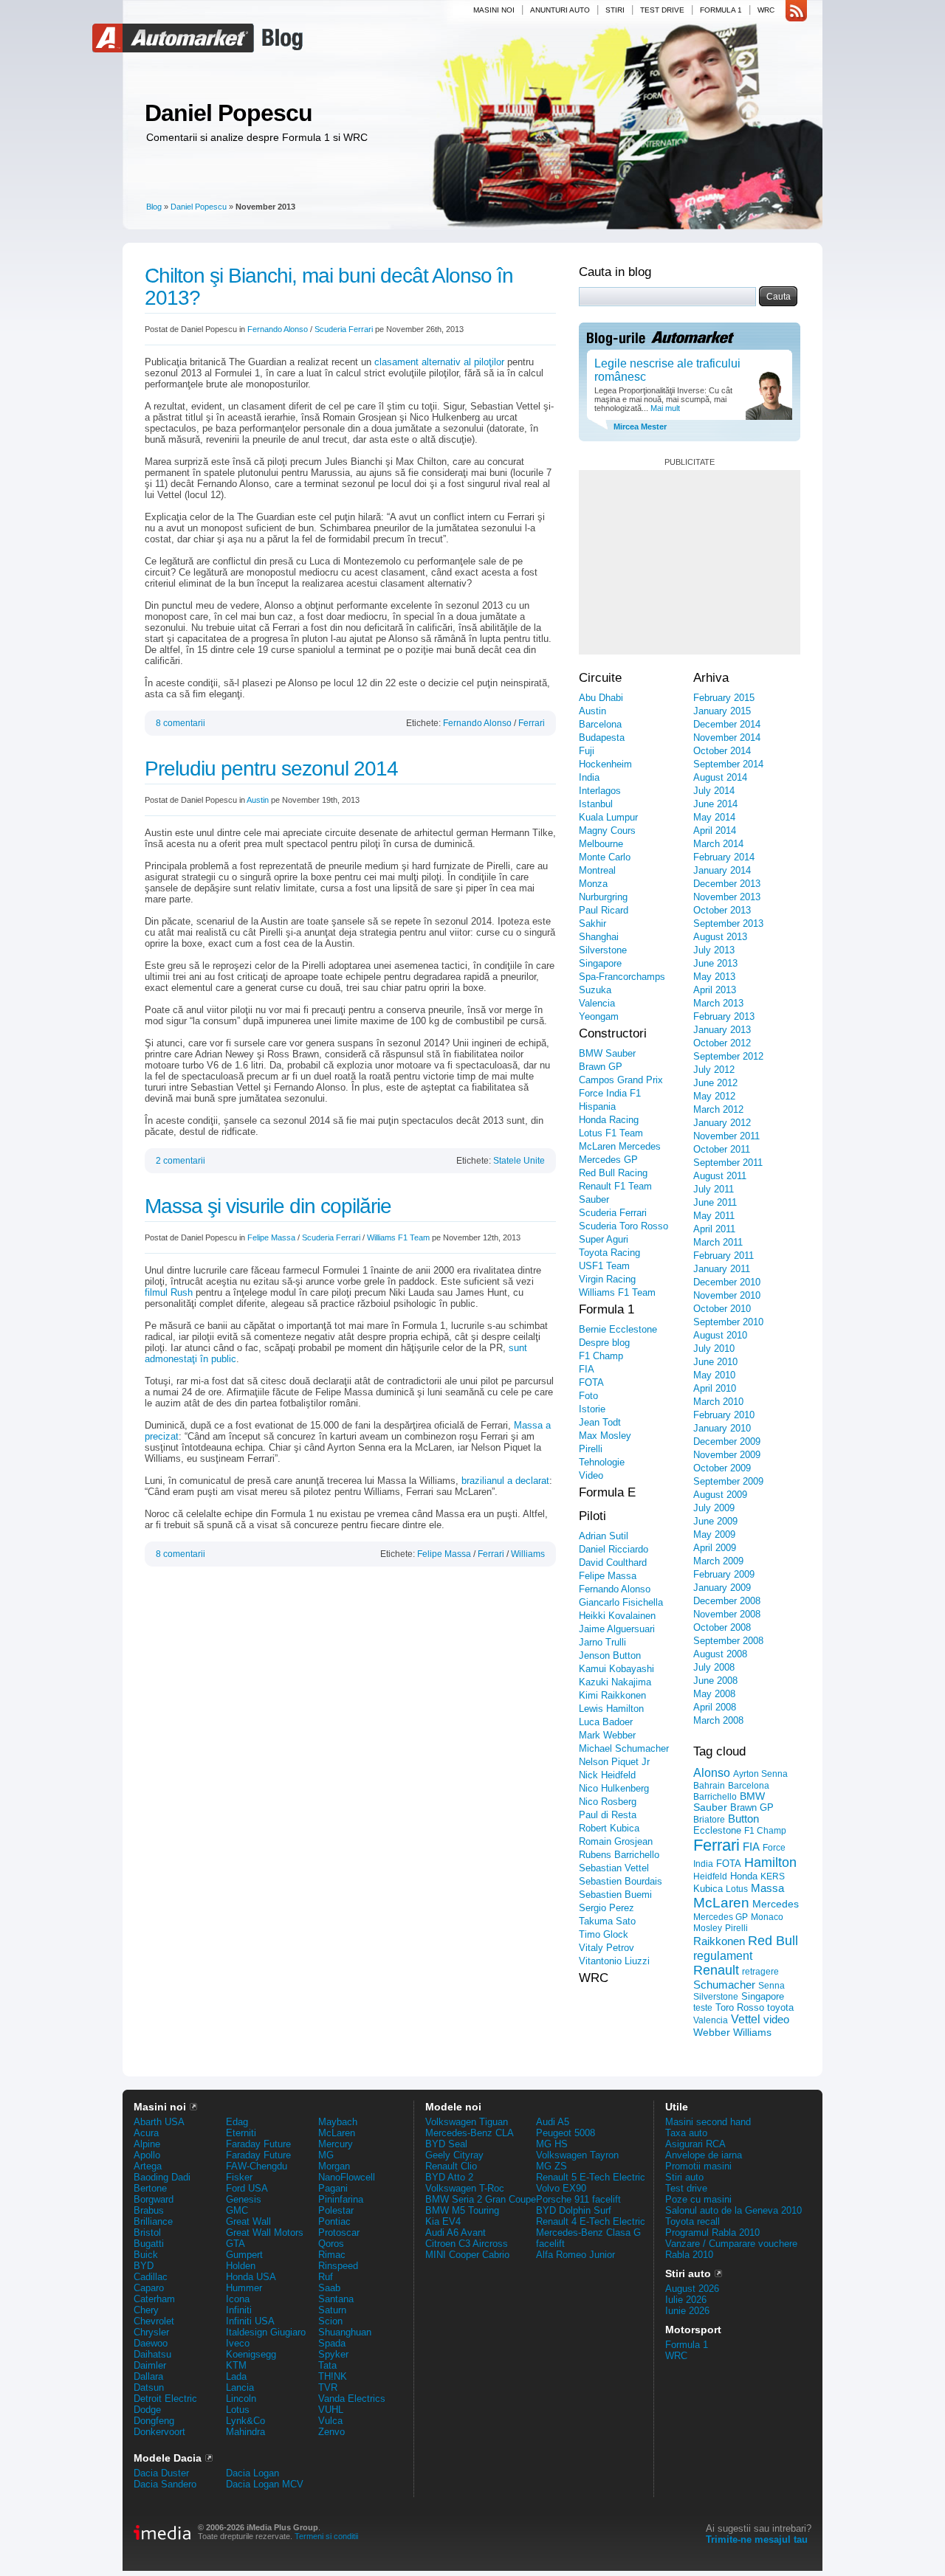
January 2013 (722, 1030)
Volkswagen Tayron (577, 2155)
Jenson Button (610, 1655)
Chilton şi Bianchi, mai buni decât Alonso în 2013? (329, 287)
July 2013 (714, 950)
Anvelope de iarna (704, 2155)
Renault (716, 1970)
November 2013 (727, 897)
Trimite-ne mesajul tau (757, 2539)
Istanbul (596, 804)
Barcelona (600, 724)
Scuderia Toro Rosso (623, 1226)
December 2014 (727, 724)
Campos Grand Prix (621, 1080)
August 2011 (720, 1176)
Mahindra (245, 2432)
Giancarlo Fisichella (621, 1602)
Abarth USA (159, 2122)
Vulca (330, 2421)
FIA (587, 1369)
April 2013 (715, 990)
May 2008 (714, 1694)
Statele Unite (519, 1161)
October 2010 (722, 1309)
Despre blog (604, 1343)
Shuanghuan (345, 2332)
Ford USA (247, 2188)
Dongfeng (154, 2421)
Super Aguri (604, 1239)
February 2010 (724, 1415)
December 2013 (727, 884)
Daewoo (151, 2343)
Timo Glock (604, 1934)
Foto (588, 1396)
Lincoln (241, 2399)
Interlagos (600, 791)
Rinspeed (338, 2266)
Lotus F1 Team (611, 1133)
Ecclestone (717, 1830)
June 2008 (715, 1681)
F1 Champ (601, 1356)
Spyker (333, 2354)
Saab (329, 2288)
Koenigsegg (251, 2354)
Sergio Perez (606, 1908)
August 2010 (720, 1335)
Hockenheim (605, 764)
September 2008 (728, 1641)
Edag (237, 2122)
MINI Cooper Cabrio (467, 2255)
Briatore (709, 1820)
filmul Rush (169, 1292)
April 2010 (715, 1388)
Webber (712, 2032)
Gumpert (244, 2255)
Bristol (147, 2233)
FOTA (591, 1382)
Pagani (333, 2188)
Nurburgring (603, 897)
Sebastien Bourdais (621, 1881)
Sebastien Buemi (615, 1895)
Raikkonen (719, 1941)
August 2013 (720, 937)
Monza (593, 884)
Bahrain (709, 1786)
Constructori (613, 1033)
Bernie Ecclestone (618, 1329)
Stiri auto (684, 2177)
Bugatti (149, 2244)
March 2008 (718, 1720)
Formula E (607, 1492)
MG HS (552, 2144)
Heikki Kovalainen (617, 1616)
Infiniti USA (250, 2321)
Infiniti (239, 2310)
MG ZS (551, 2166)
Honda (744, 1876)
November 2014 (727, 738)
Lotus (737, 1889)
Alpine (147, 2144)
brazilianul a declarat (505, 1481)
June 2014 (715, 804)
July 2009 (714, 1508)
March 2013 (718, 1003)
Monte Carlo (605, 857)
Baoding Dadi (162, 2177)
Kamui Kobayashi (616, 1669)
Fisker (239, 2177)
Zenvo (331, 2432)
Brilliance (153, 2221)
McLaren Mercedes (620, 1146)
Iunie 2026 (687, 2311)
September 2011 (728, 1163)
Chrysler (151, 2332)
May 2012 (714, 1096)
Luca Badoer (606, 1722)
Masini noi (494, 10)
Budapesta (602, 738)
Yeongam (599, 1016)
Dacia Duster (161, 2473)
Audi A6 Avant (456, 2233)
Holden (241, 2266)
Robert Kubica (609, 1828)
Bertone (150, 2188)
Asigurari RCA (695, 2144)
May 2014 (714, 817)
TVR (328, 2387)
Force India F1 (610, 1093)
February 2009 (724, 1574)
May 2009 (714, 1534)
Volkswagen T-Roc (465, 2188)
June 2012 (715, 1083)
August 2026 (692, 2289)
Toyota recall (693, 2221)
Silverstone (603, 950)
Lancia (240, 2387)
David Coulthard (613, 1562)
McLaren (721, 1903)
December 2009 (727, 1441)
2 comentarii (181, 1161)
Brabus (149, 2210)
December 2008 (727, 1601)
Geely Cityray (454, 2155)
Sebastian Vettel (614, 1868)
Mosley (708, 1928)
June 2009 (715, 1521)
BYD (144, 2266)
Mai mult (664, 408)
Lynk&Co (245, 2421)
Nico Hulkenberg (614, 1788)
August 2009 (720, 1495)
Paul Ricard (604, 910)
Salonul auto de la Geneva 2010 (733, 2210)
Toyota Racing (609, 1253)
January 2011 (722, 1269)
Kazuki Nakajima (615, 1682)
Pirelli (591, 1449)
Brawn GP (601, 1067)
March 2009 (718, 1561)
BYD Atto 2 (449, 2177)
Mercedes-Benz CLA (470, 2133)
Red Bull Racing (613, 1173)
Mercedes (776, 1904)
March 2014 (718, 844)
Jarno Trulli (602, 1642)
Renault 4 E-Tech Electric (591, 2221)
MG (326, 2155)
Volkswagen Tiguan (467, 2122)
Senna (772, 1986)
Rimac (332, 2255)
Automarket (175, 38)
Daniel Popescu (228, 113)
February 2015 (724, 698)
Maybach (338, 2122)
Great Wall (248, 2221)
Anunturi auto (560, 10)
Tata (327, 2365)
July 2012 (714, 1070)
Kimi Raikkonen (612, 1695)
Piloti (592, 1516)
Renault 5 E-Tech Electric (591, 2177)
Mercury (336, 2144)
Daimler (150, 2365)
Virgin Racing (607, 1279)
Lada (236, 2376)
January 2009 (722, 1588)
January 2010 (722, 1428)
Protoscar (339, 2233)
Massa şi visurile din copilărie (268, 1206)
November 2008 (727, 1614)
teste (703, 2008)
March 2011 (718, 1242)
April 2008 (715, 1707)
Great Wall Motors (265, 2233)
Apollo (147, 2155)
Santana (336, 2299)
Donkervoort (159, 2432)
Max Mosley (605, 1436)
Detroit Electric (165, 2399)
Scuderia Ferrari (344, 329)
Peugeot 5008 (566, 2133)
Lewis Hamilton (611, 1709)
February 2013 (724, 1016)
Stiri (615, 10)
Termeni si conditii (326, 2536)
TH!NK (333, 2376)
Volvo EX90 (561, 2188)
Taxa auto (686, 2133)
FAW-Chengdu (257, 2166)
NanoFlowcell (347, 2177)
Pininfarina (341, 2199)
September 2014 (728, 764)
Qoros (331, 2244)
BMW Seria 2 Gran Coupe (481, 2199)
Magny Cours (607, 831)
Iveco (238, 2343)
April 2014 (715, 831)
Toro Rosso (740, 2007)
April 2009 (715, 1548)
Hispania (597, 1106)
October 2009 (722, 1468)
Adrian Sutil (604, 1536)
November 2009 (727, 1455)
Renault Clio (451, 2166)
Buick (146, 2255)
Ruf (326, 2277)
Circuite (600, 678)
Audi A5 (553, 2122)
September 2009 (728, 1481)
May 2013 (714, 977)
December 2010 (727, 1282)
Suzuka (595, 990)
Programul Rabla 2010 (712, 2233)
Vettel (746, 2019)
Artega (148, 2166)
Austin (258, 800)
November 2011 (726, 1136)
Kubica (708, 1889)
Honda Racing (609, 1120)
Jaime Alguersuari (617, 1629)
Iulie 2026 (686, 2300)
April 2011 (714, 1229)
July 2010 (714, 1349)
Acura (146, 2133)
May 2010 (714, 1375)
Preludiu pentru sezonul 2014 (271, 769)
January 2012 (722, 1123)
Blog (281, 38)
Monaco (767, 1917)
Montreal (597, 870)
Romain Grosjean (616, 1841)
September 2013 (728, 923)
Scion (330, 2321)
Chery (146, 2310)
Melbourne (601, 844)
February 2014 (724, 857)
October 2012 (722, 1043)
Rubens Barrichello (619, 1855)
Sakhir (592, 923)
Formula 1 (721, 10)
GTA (236, 2244)
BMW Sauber (607, 1053)
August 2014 (720, 777)
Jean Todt (600, 1422)
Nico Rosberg (608, 1802)
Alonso (712, 1772)
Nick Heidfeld (607, 1775)
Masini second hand (708, 2122)
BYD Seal (446, 2144)
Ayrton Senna (760, 1774)
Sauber (594, 1199)
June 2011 (715, 1202)
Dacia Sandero (165, 2484)
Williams (528, 1554)
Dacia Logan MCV (265, 2484)
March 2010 (718, 1402)
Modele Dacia (168, 2458)
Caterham (154, 2299)
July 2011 (714, 1189)
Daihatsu (152, 2354)
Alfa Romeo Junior (575, 2255)
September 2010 (728, 1322)
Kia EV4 (443, 2221)
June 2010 (715, 1362)
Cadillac (151, 2277)
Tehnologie (602, 1462)
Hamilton (770, 1862)
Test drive (662, 10)
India (589, 777)
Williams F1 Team (398, 1237)
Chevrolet (154, 2321)
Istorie (592, 1409)
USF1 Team (604, 1266)
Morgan (334, 2166)
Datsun (149, 2387)
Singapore (600, 963)
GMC (237, 2210)
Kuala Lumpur (608, 817)
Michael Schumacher (624, 1748)
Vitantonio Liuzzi (614, 1961)
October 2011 (722, 1149)
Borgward (154, 2199)
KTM (236, 2365)
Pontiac (334, 2221)
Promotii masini (698, 2166)
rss (797, 11)
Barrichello (715, 1797)
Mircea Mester (640, 427)
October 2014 (722, 751)
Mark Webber (607, 1735)
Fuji (587, 751)
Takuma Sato (607, 1921)
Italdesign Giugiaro (266, 2332)
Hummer (244, 2288)
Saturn (332, 2310)
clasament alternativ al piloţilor (439, 362)
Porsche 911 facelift (578, 2199)
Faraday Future (258, 2144)
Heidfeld (710, 1876)
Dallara (148, 2376)
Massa (767, 1888)
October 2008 (722, 1627)
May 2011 (714, 1216)
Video (591, 1475)
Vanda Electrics (352, 2399)
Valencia (597, 1003)
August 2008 (720, 1654)
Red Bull (773, 1941)
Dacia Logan (252, 2473)
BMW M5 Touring (462, 2210)
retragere (760, 1972)
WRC (766, 10)
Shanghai (599, 937)
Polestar (336, 2210)
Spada (332, 2343)
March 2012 (718, 1109)
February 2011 (724, 1256)
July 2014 (714, 791)
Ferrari (532, 723)
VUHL (331, 2410)
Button (743, 1819)
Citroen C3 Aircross (467, 2244)
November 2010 (727, 1295)
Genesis (244, 2199)
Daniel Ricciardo (614, 1549)
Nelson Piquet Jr (614, 1762)
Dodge (147, 2410)
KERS (773, 1876)
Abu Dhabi (601, 698)
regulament (723, 1955)
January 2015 (722, 711)
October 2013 (722, 910)
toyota (780, 2007)
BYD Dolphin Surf (574, 2210)
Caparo (149, 2288)
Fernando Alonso (278, 329)
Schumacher (724, 1985)
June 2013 (715, 963)
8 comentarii (181, 723)
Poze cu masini (698, 2199)
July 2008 (714, 1667)
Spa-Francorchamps (622, 977)
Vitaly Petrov (606, 1948)
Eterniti (241, 2133)
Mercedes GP (608, 1160)
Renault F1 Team (615, 1186)
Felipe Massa (271, 1237)
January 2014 (722, 870)
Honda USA (251, 2277)
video (776, 2020)
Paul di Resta (608, 1815)
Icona (238, 2299)
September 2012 (728, 1056)
